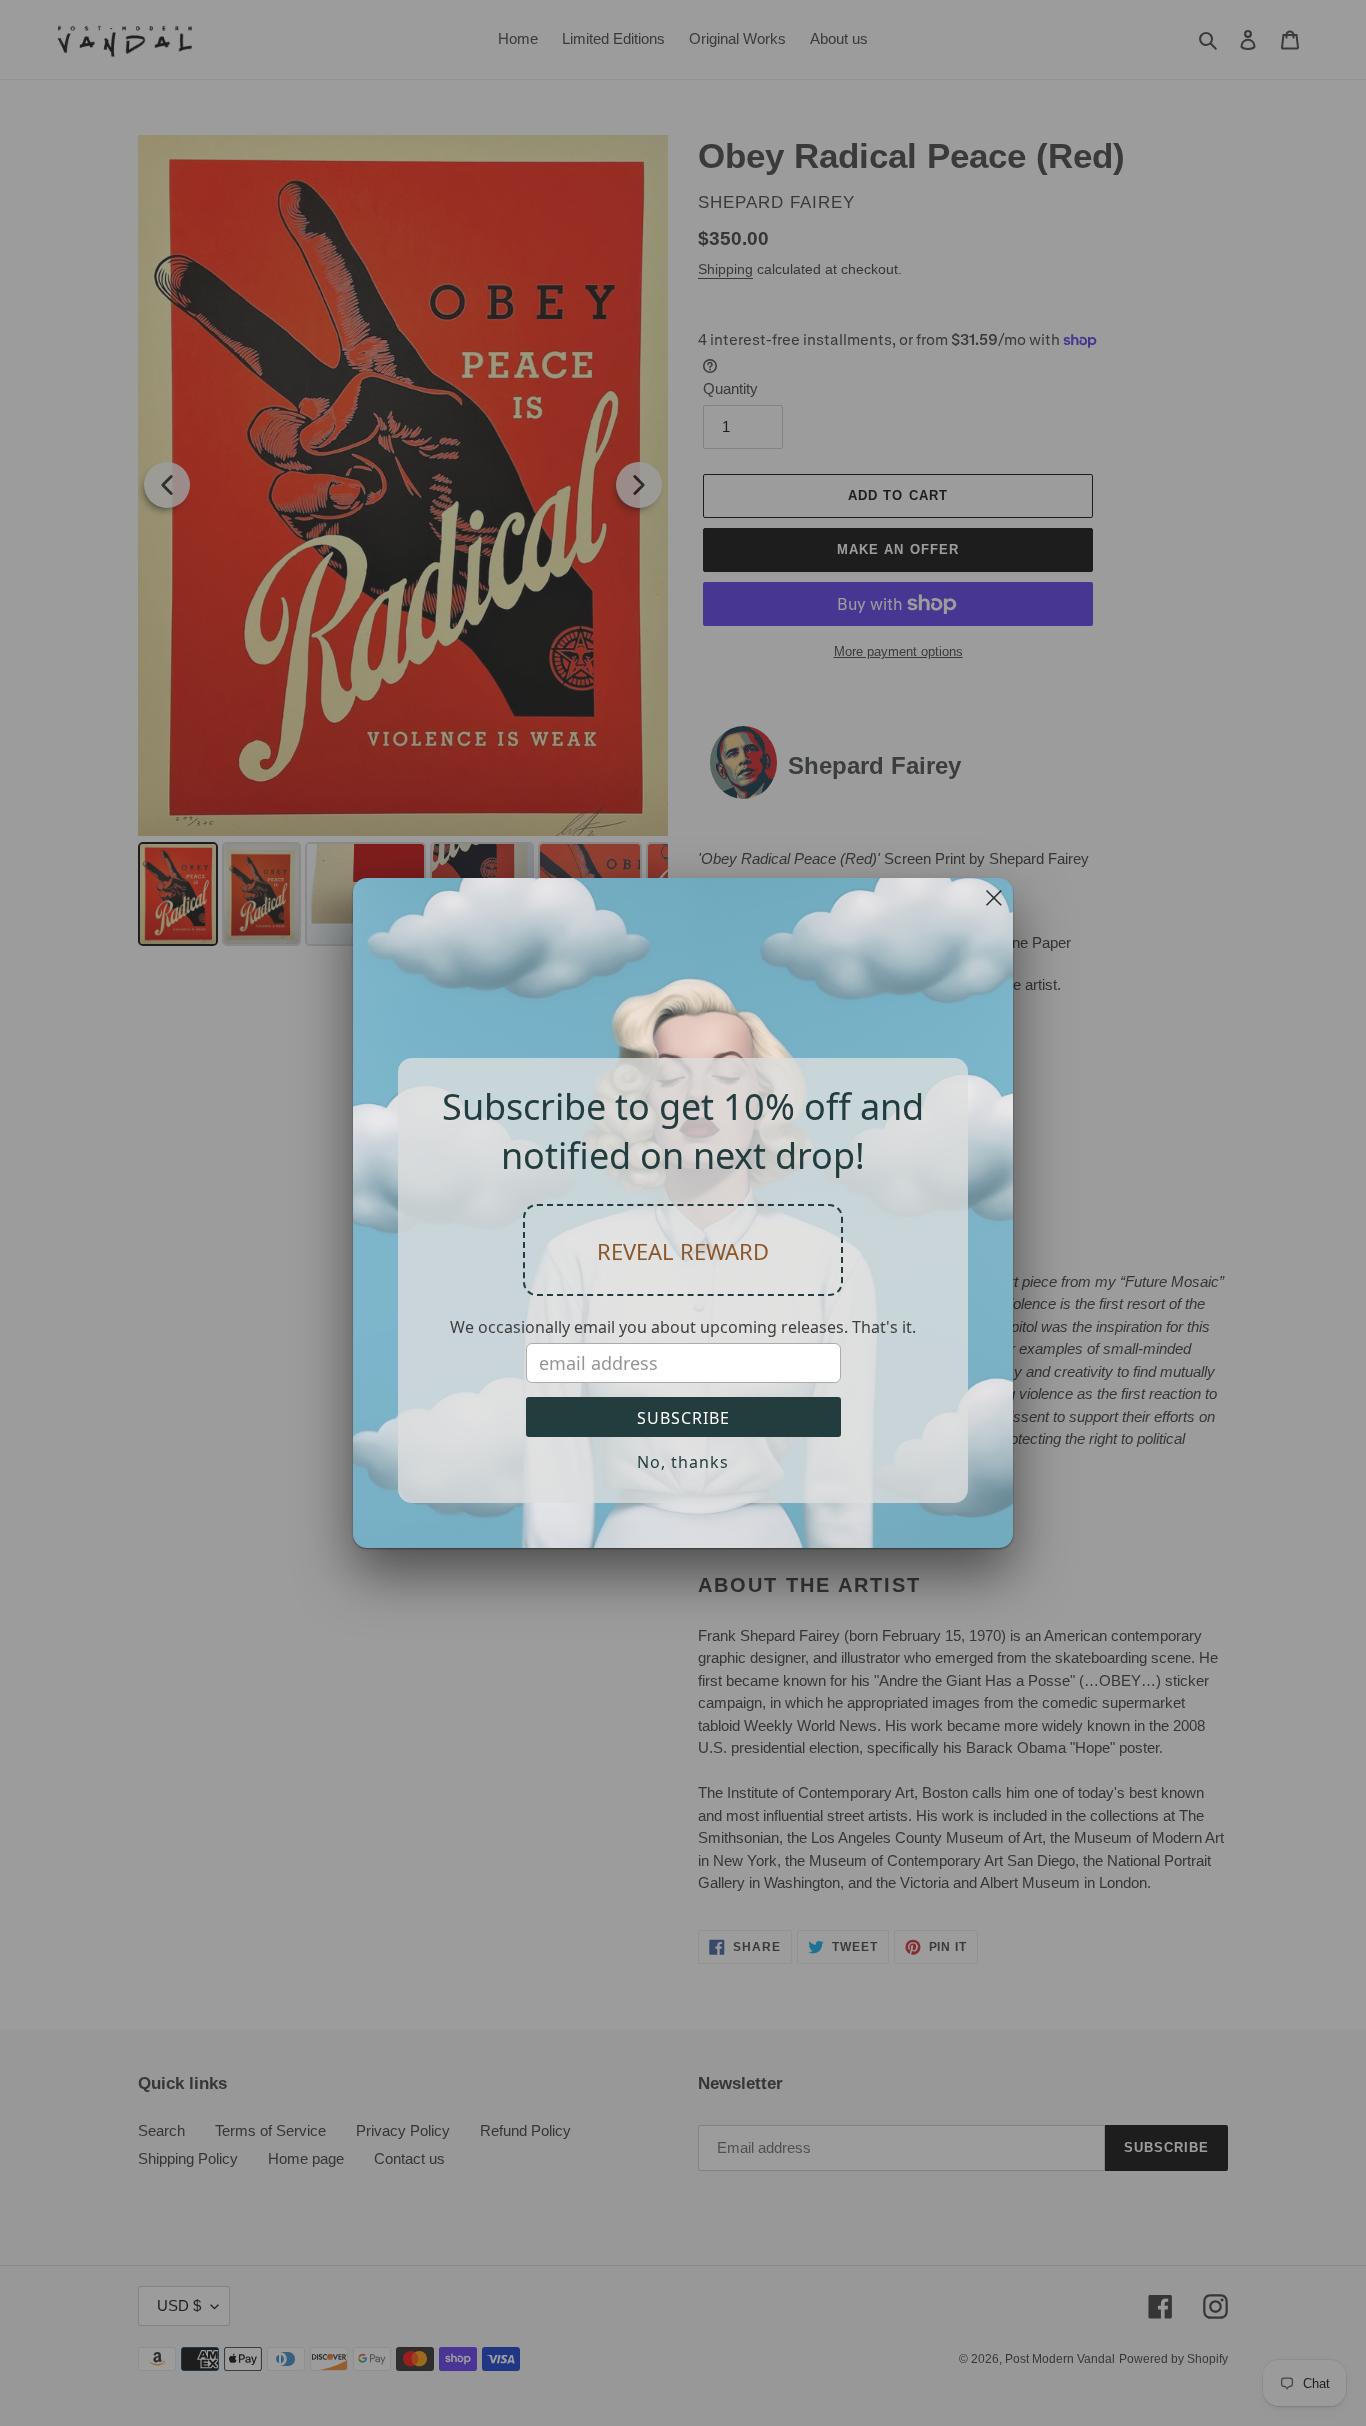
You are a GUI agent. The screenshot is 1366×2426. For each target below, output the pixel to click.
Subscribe (683, 1418)
